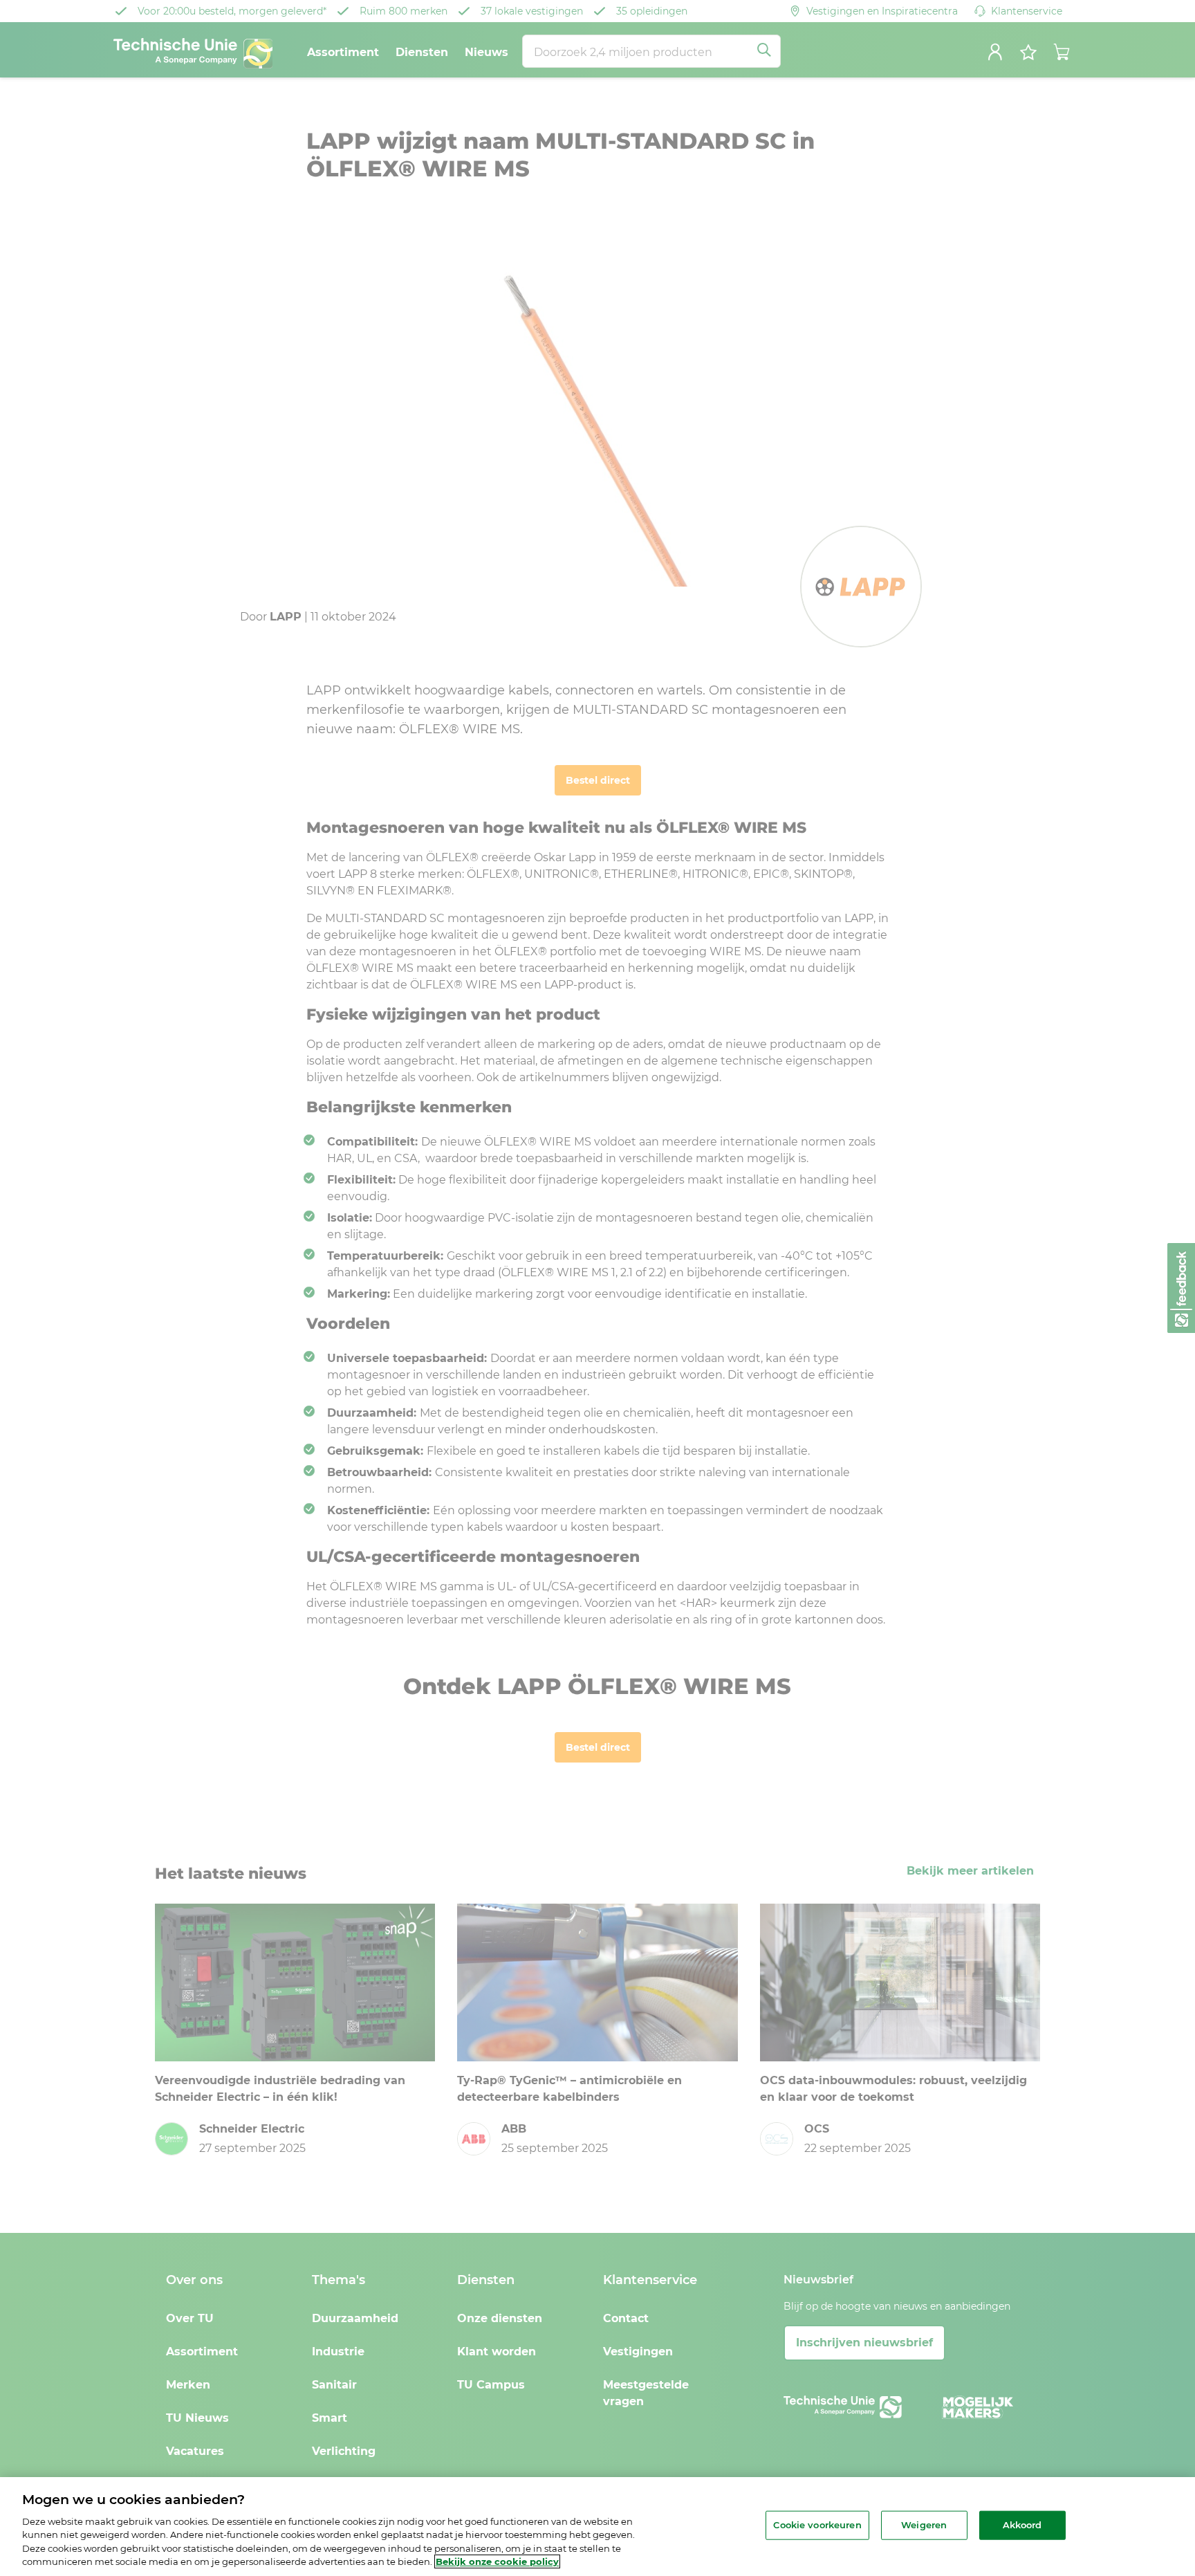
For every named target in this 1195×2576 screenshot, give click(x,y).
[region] (597, 2527)
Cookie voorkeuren (817, 2525)
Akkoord (1022, 2525)
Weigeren (924, 2525)
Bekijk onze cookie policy (497, 2561)
